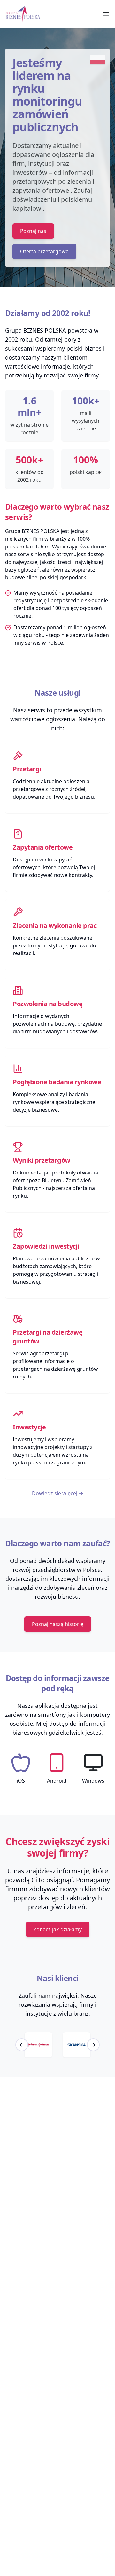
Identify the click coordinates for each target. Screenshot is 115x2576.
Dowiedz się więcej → (58, 1493)
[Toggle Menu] (106, 14)
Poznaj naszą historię (58, 1624)
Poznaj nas (33, 231)
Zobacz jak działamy (58, 1929)
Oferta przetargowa (44, 251)
